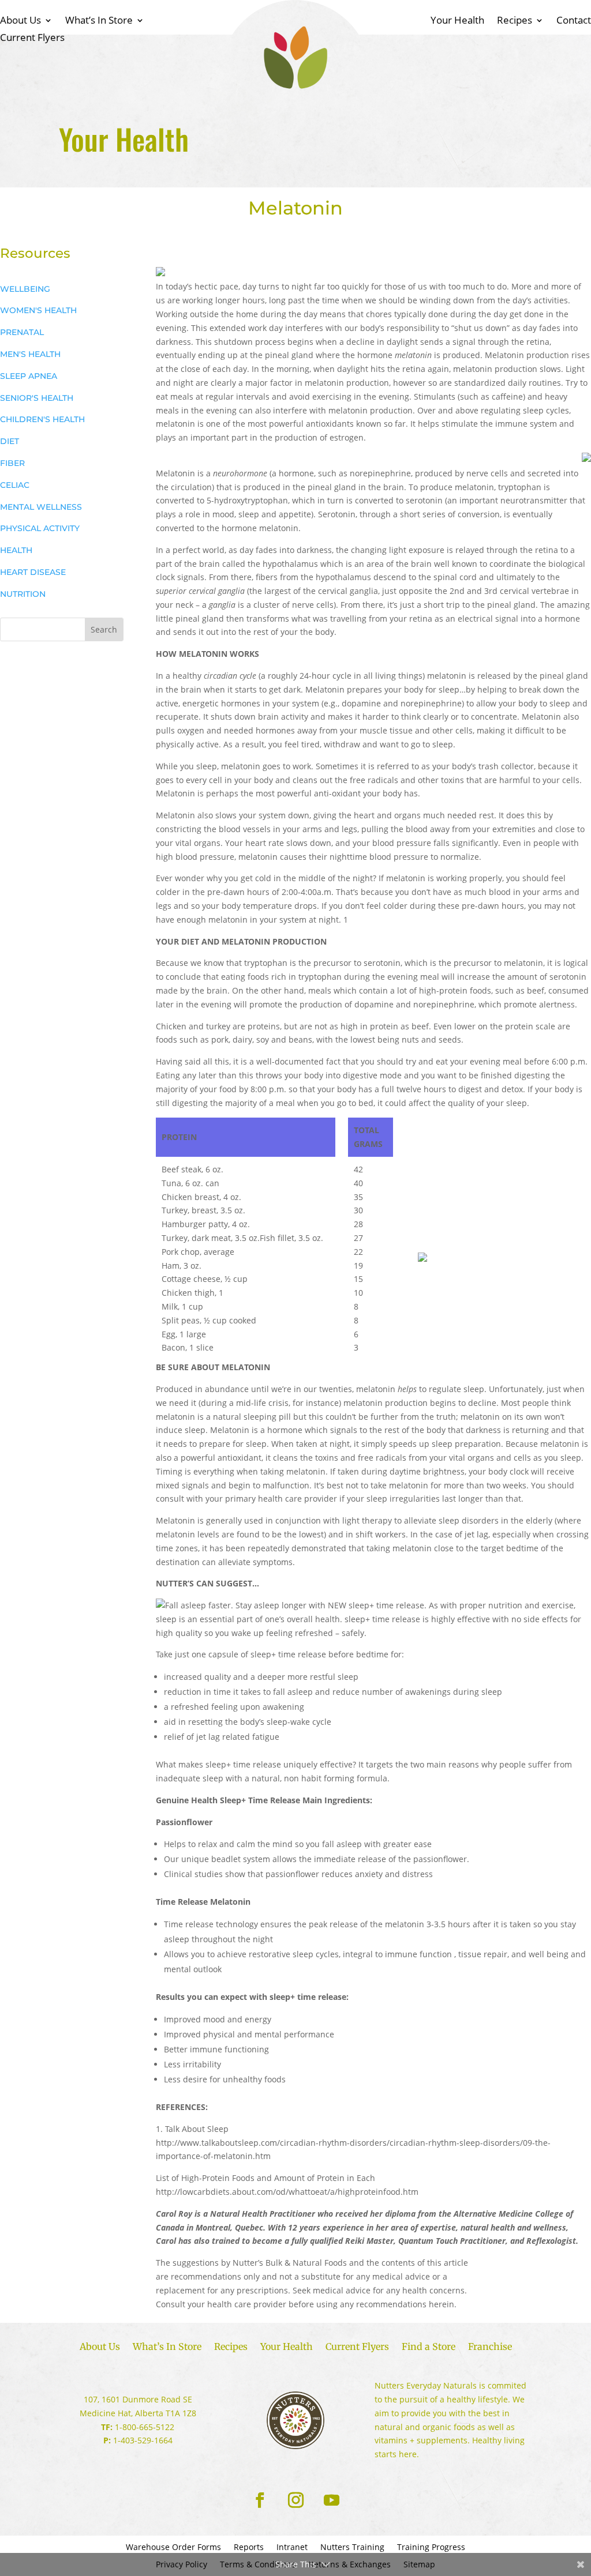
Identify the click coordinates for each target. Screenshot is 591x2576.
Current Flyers (32, 39)
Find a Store (429, 2347)
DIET (10, 441)
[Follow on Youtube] (331, 2500)
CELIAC (15, 485)
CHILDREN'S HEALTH (42, 419)
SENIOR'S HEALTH (37, 398)
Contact (574, 21)
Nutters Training (352, 2548)
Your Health (457, 21)
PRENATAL (22, 332)
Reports (249, 2548)
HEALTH (16, 550)
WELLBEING (25, 289)
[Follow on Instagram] (295, 2500)
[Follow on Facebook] (260, 2500)
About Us (20, 21)
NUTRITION (23, 594)
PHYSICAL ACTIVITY (40, 528)
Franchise (490, 2347)
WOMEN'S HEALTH (38, 310)
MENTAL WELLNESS (41, 507)
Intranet (292, 2548)
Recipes (515, 21)
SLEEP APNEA (29, 376)
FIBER (12, 463)
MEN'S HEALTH (30, 354)
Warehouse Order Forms (173, 2548)
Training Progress (431, 2548)
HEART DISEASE (33, 572)
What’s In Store (99, 21)
